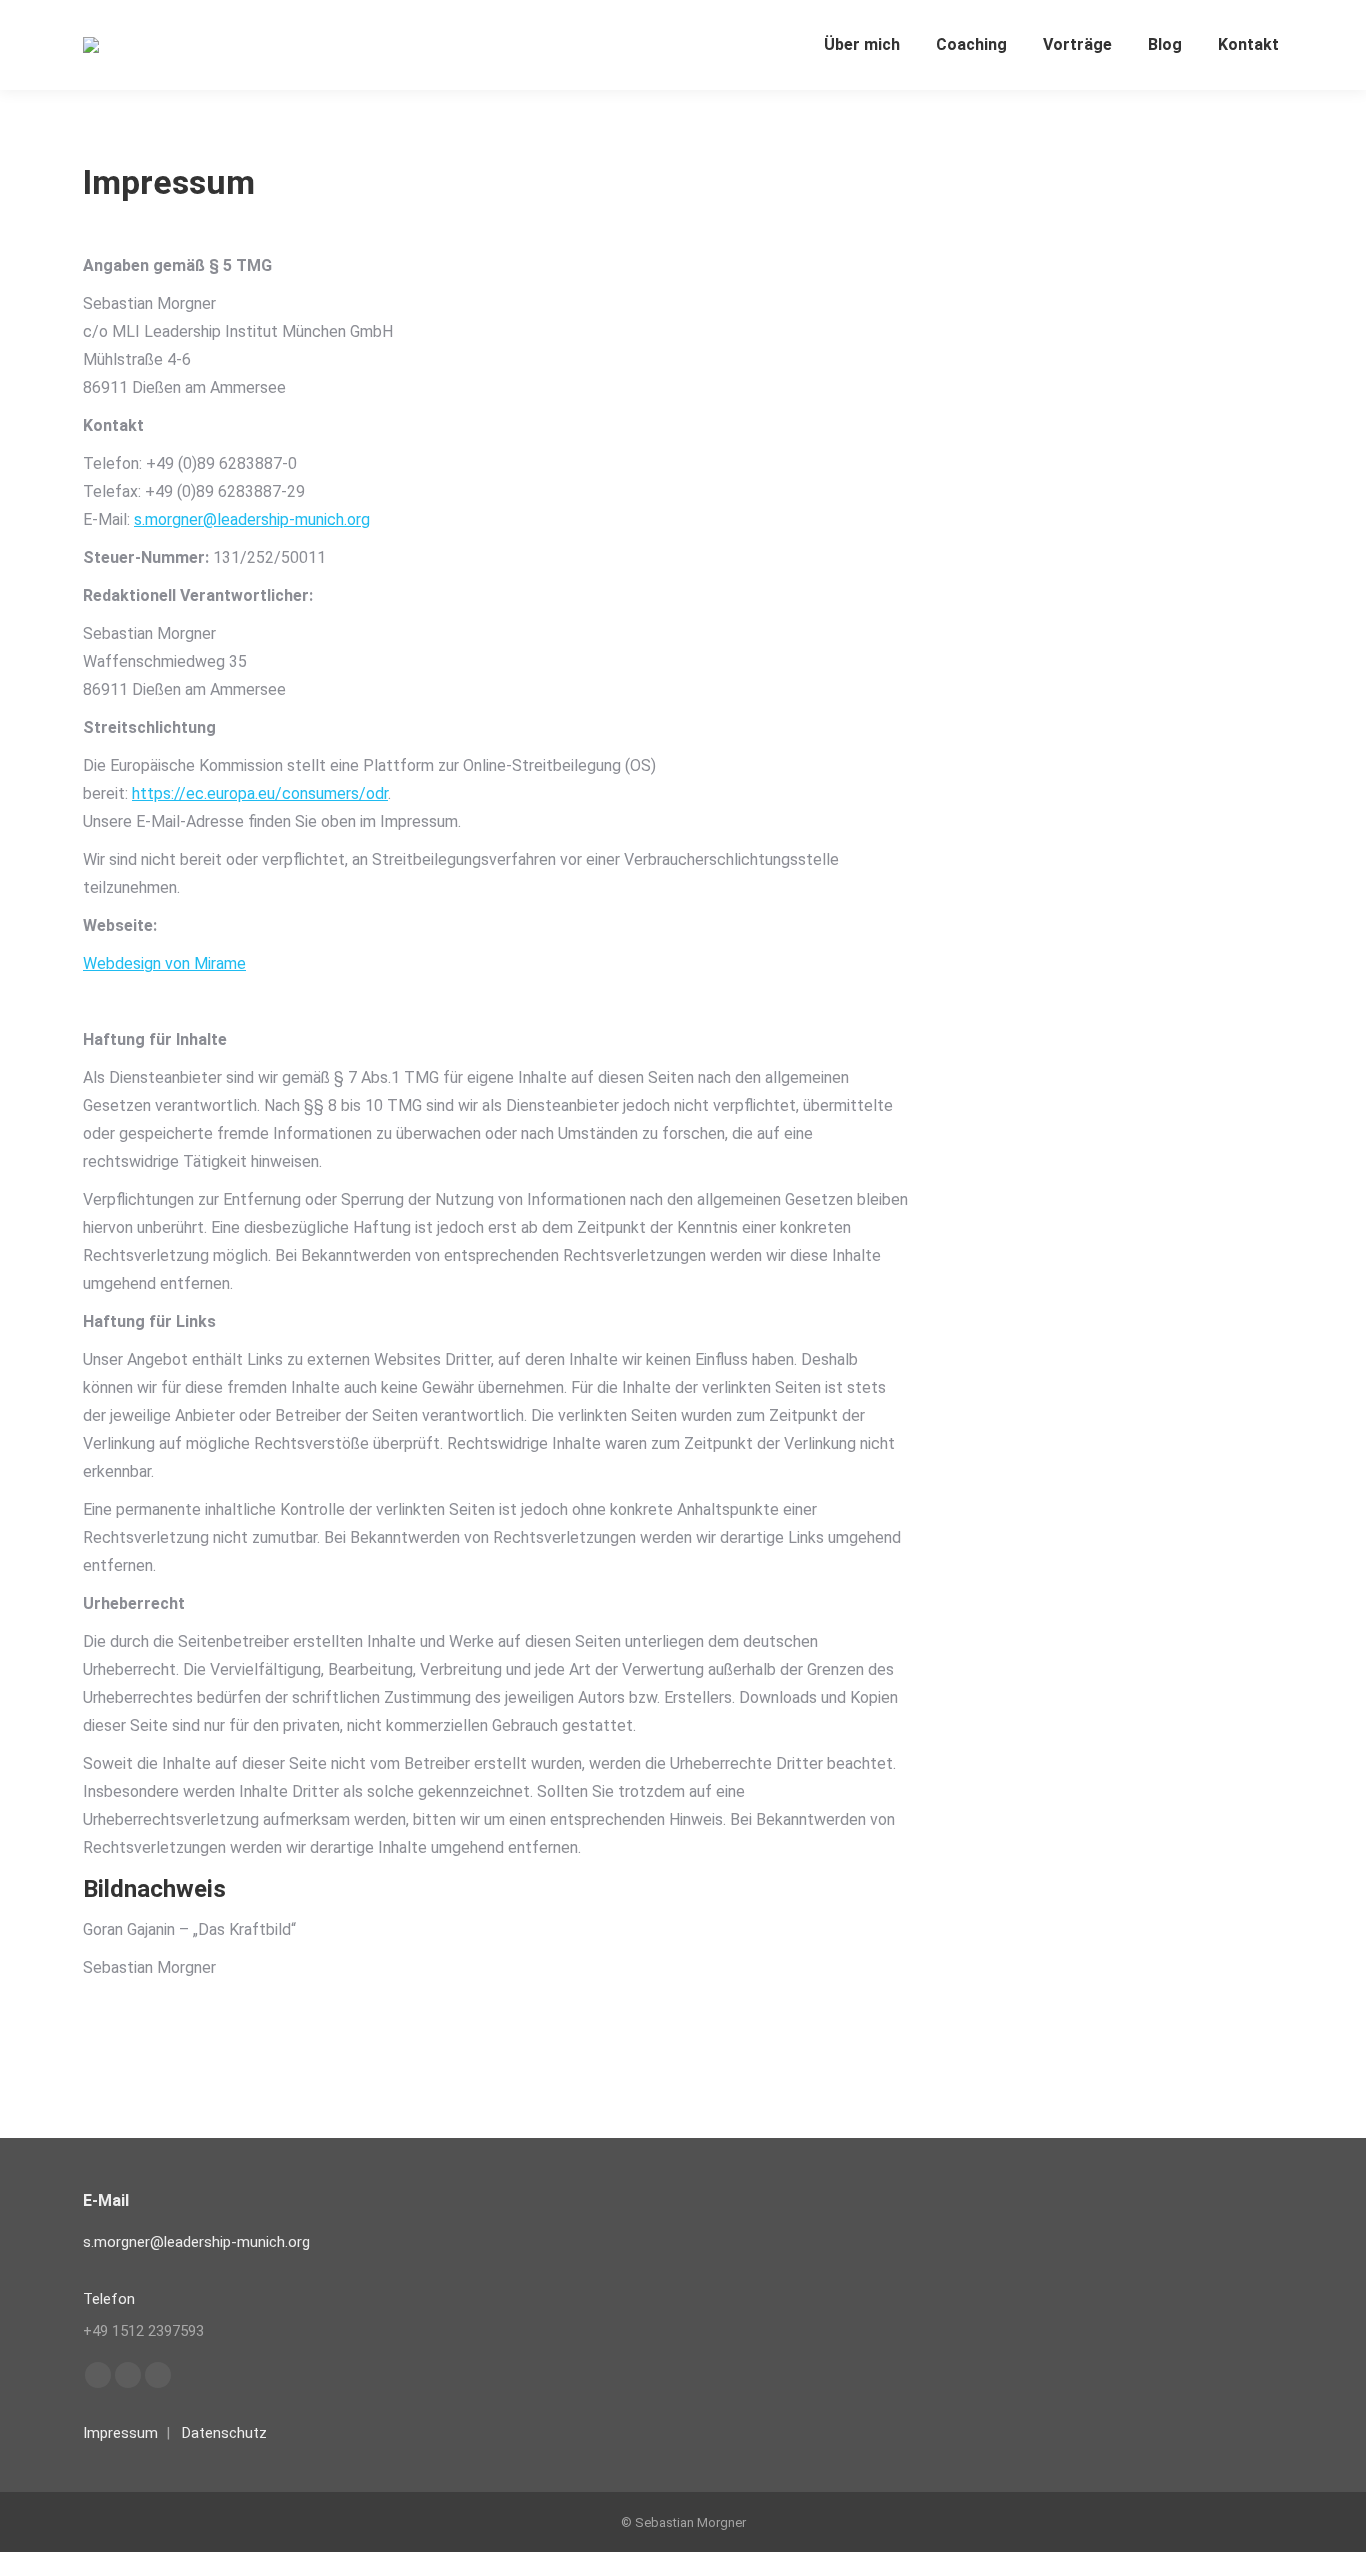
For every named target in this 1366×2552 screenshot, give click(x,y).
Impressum (120, 2433)
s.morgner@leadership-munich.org (252, 519)
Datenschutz (224, 2433)
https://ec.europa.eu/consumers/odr (260, 793)
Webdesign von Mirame (164, 963)
